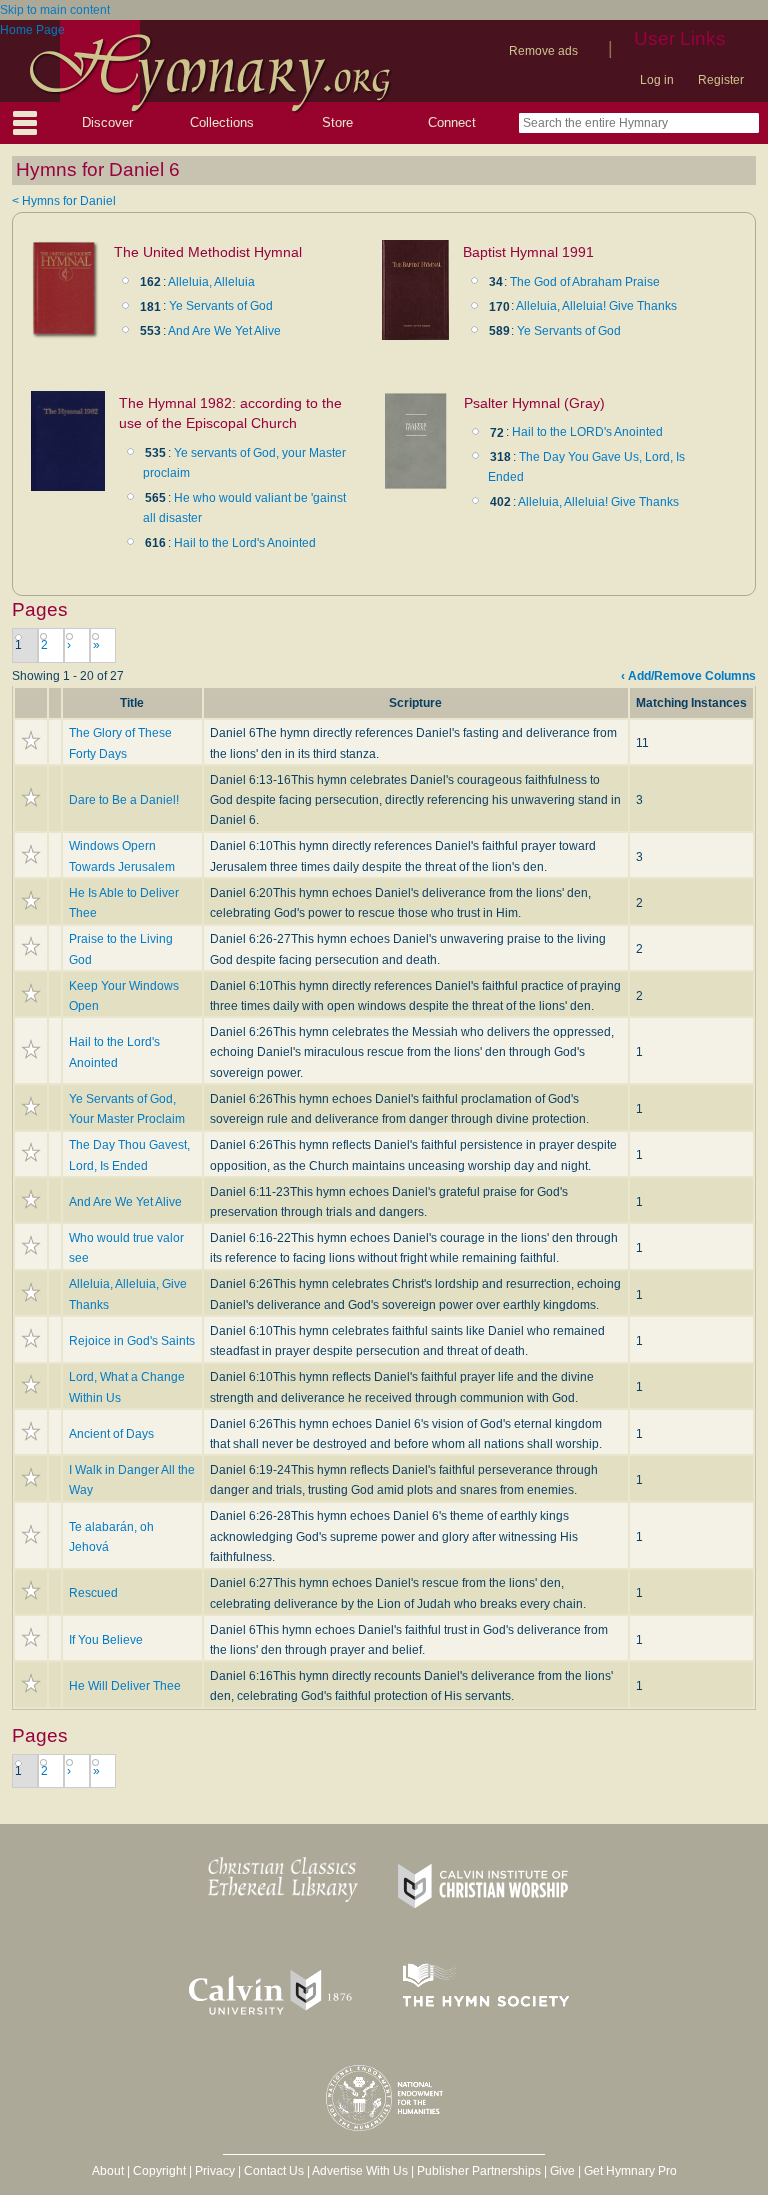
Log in (657, 80)
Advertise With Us (360, 2171)
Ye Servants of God (221, 306)
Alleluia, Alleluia (211, 282)
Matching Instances (691, 703)
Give (562, 2171)
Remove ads (543, 51)
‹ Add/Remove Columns (688, 676)
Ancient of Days (111, 1434)
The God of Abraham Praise (585, 282)
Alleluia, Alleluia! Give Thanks (596, 306)
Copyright (159, 2171)
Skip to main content (55, 10)
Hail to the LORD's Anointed (587, 432)
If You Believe (106, 1640)
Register (721, 80)
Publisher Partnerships (479, 2171)
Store (337, 122)
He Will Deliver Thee (125, 1686)
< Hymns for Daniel (64, 201)
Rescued (93, 1593)
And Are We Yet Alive (224, 331)
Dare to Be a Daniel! (124, 800)
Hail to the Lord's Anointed (245, 543)
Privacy (215, 2171)
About (108, 2171)
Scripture (415, 703)
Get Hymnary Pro (630, 2171)
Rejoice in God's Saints (132, 1341)
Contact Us (274, 2171)
